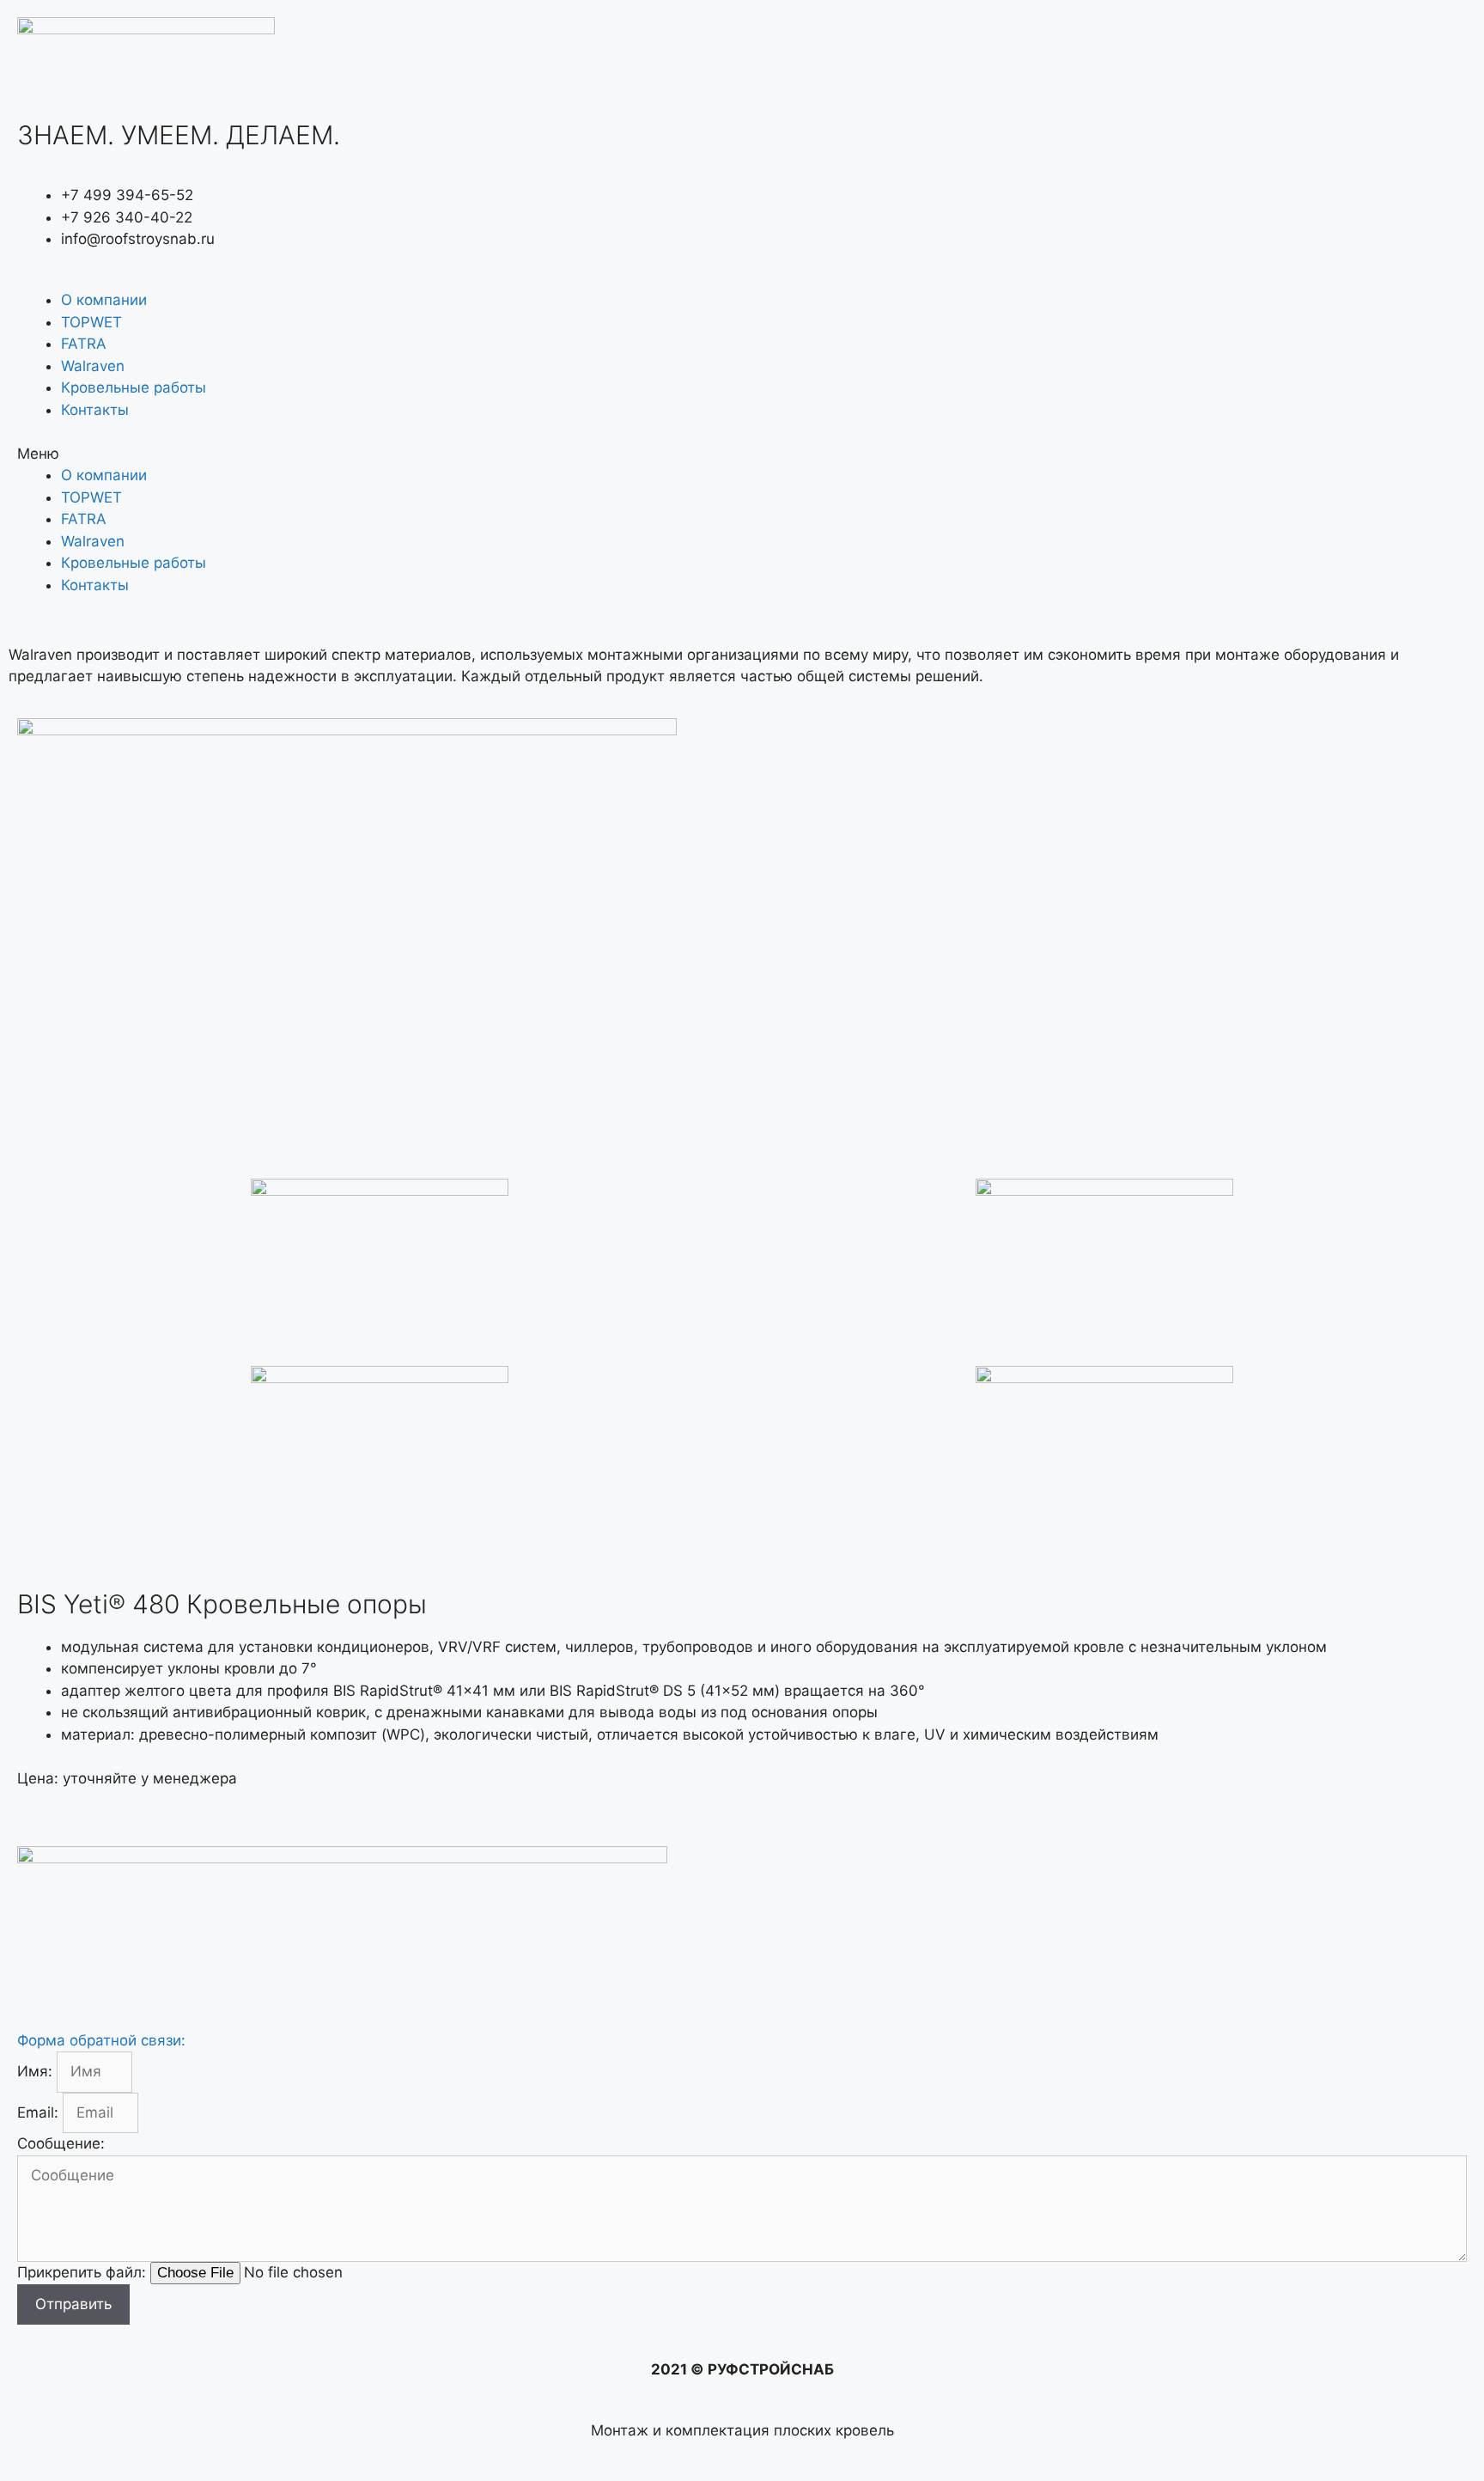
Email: (40, 2112)
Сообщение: (61, 2143)
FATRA (84, 344)
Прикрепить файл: (84, 2272)
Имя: (37, 2071)
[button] (742, 454)
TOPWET (91, 322)
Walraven (93, 366)
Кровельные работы (134, 387)
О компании (104, 300)
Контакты (95, 410)
